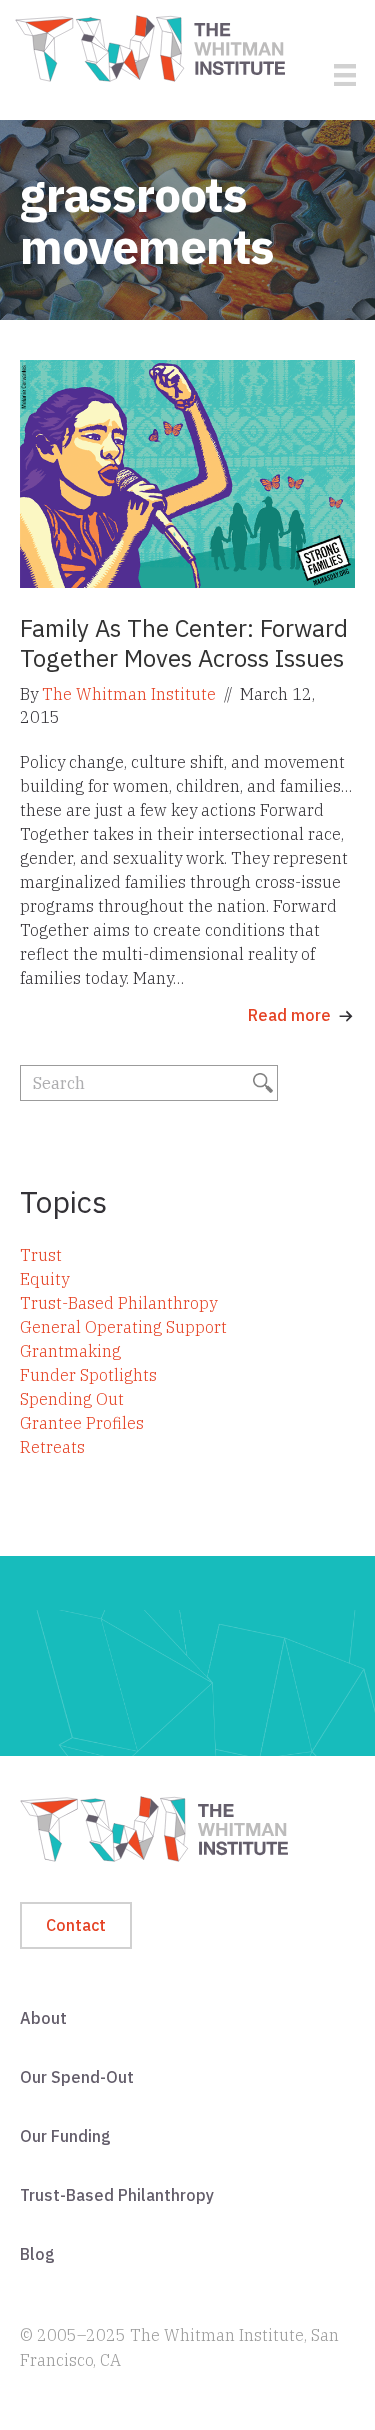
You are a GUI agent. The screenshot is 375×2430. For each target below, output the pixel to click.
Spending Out (72, 1399)
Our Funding (65, 2136)
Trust (41, 1255)
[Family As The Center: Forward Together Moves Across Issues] (187, 472)
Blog (37, 2254)
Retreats (52, 1447)
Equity (44, 1279)
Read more (289, 1015)
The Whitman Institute (129, 694)
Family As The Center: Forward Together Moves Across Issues (184, 643)
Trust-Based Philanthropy (118, 1303)
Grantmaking (70, 1351)
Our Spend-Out (77, 2077)
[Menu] (345, 75)
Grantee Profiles (82, 1423)
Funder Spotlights (88, 1375)
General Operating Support (123, 1327)
